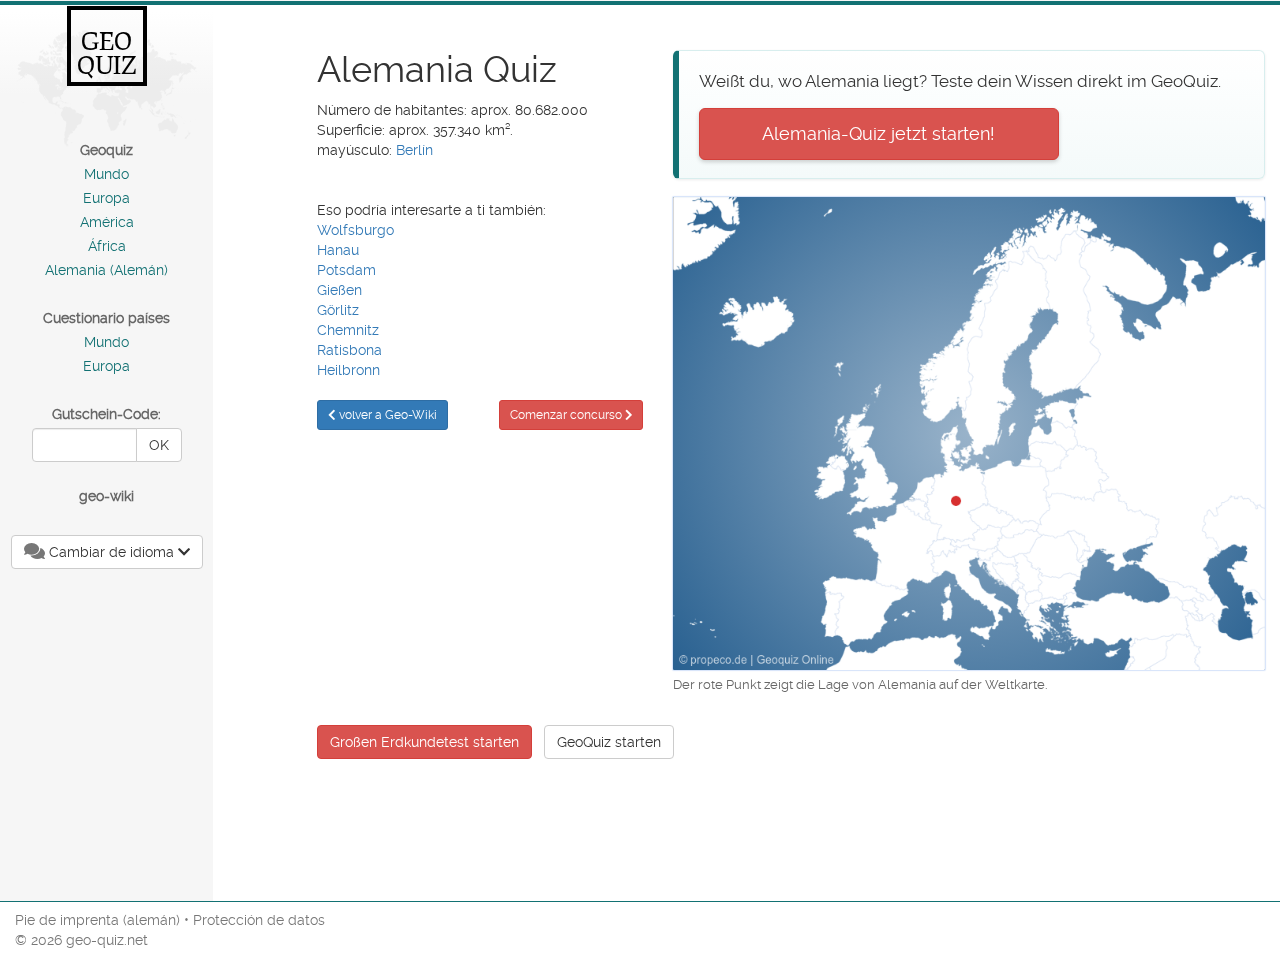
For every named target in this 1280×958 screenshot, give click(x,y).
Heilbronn (348, 370)
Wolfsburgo (355, 230)
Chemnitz (348, 330)
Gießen (339, 290)
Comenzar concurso (567, 415)
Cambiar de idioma (111, 552)
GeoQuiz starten (609, 742)
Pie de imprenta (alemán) (97, 920)
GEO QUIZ (107, 53)
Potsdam (346, 270)
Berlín (414, 150)
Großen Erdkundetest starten (424, 742)
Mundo (106, 174)
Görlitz (338, 310)
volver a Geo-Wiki (386, 415)
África (107, 246)
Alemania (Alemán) (106, 270)
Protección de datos (259, 920)
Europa (106, 198)
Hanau (338, 250)
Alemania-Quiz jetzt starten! (878, 133)
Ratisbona (349, 350)
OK (159, 445)
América (107, 222)
